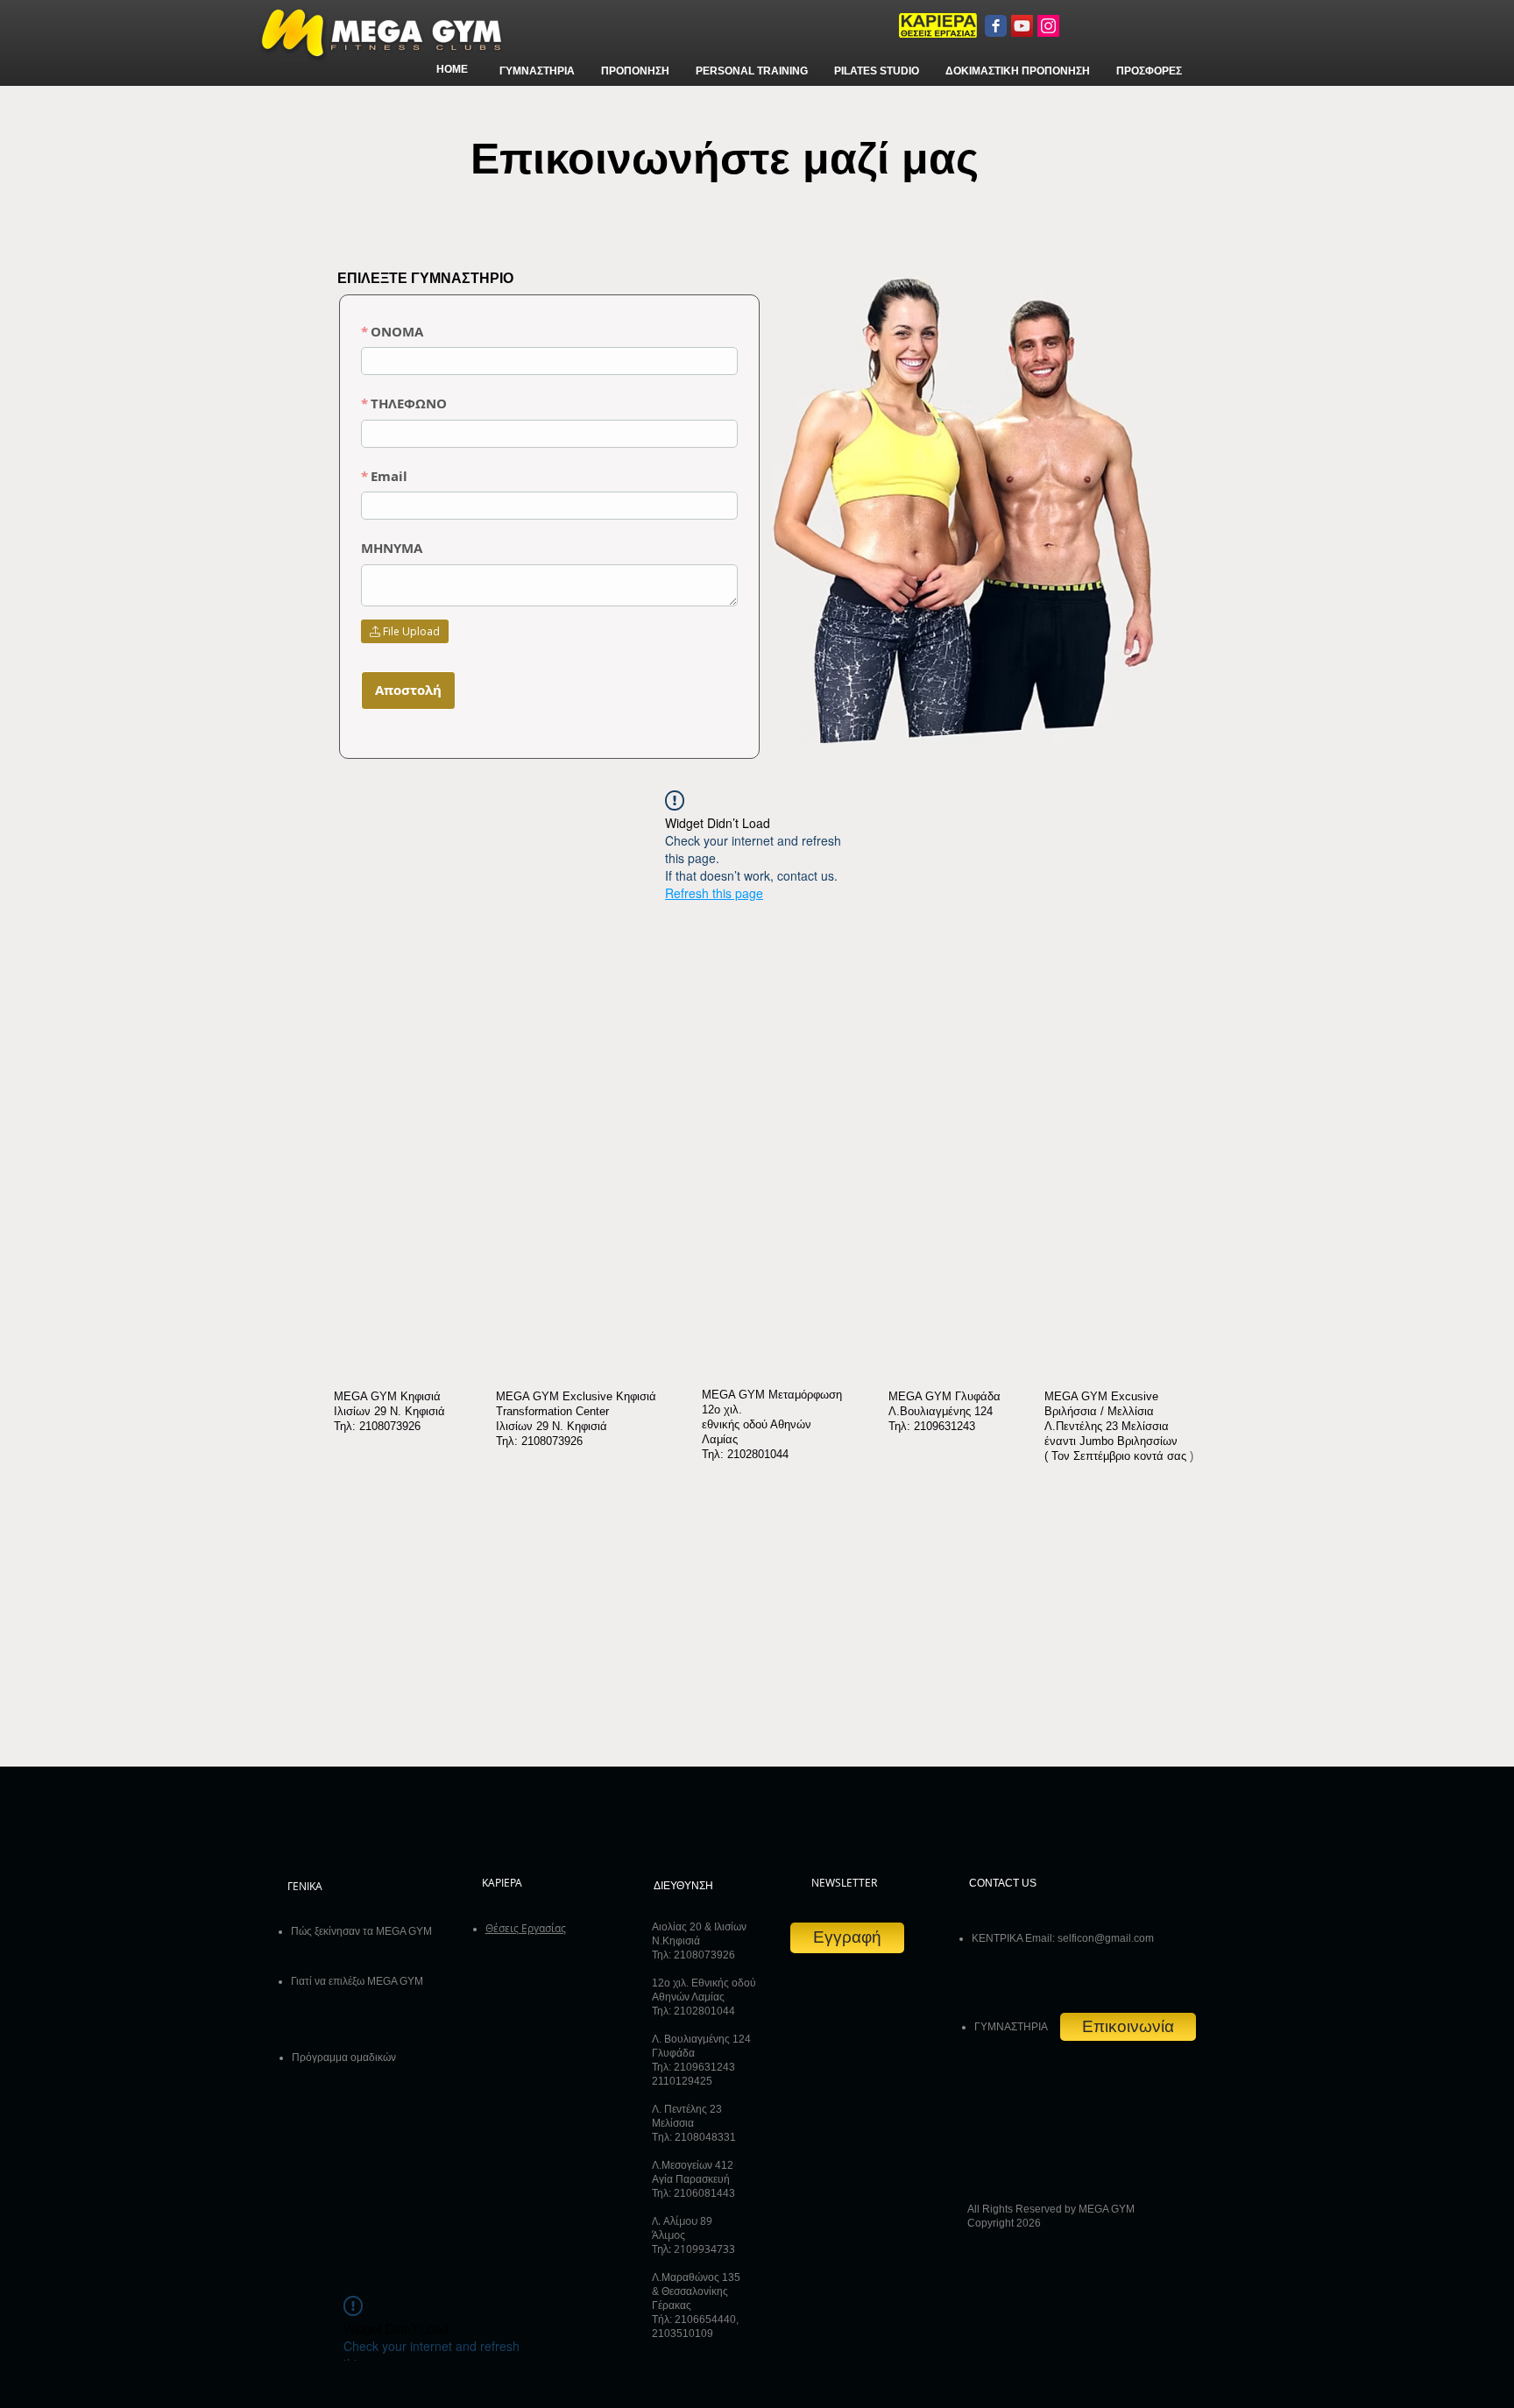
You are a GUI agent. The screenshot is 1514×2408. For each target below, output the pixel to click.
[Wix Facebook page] (996, 26)
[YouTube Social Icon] (1022, 26)
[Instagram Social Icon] (1048, 26)
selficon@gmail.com (1106, 1938)
